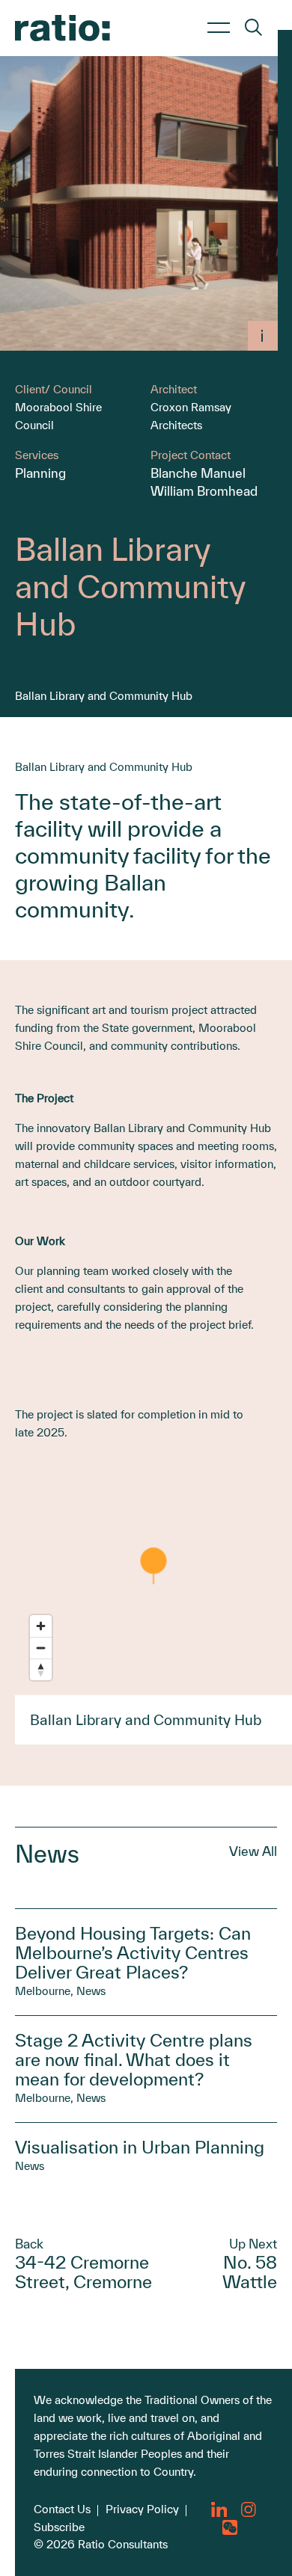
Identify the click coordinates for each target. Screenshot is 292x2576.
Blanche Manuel (198, 473)
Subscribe (59, 2527)
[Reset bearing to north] (41, 1669)
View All (253, 1851)
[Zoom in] (41, 1626)
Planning (40, 473)
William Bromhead (204, 491)
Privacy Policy (142, 2509)
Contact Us (62, 2509)
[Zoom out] (41, 1648)
